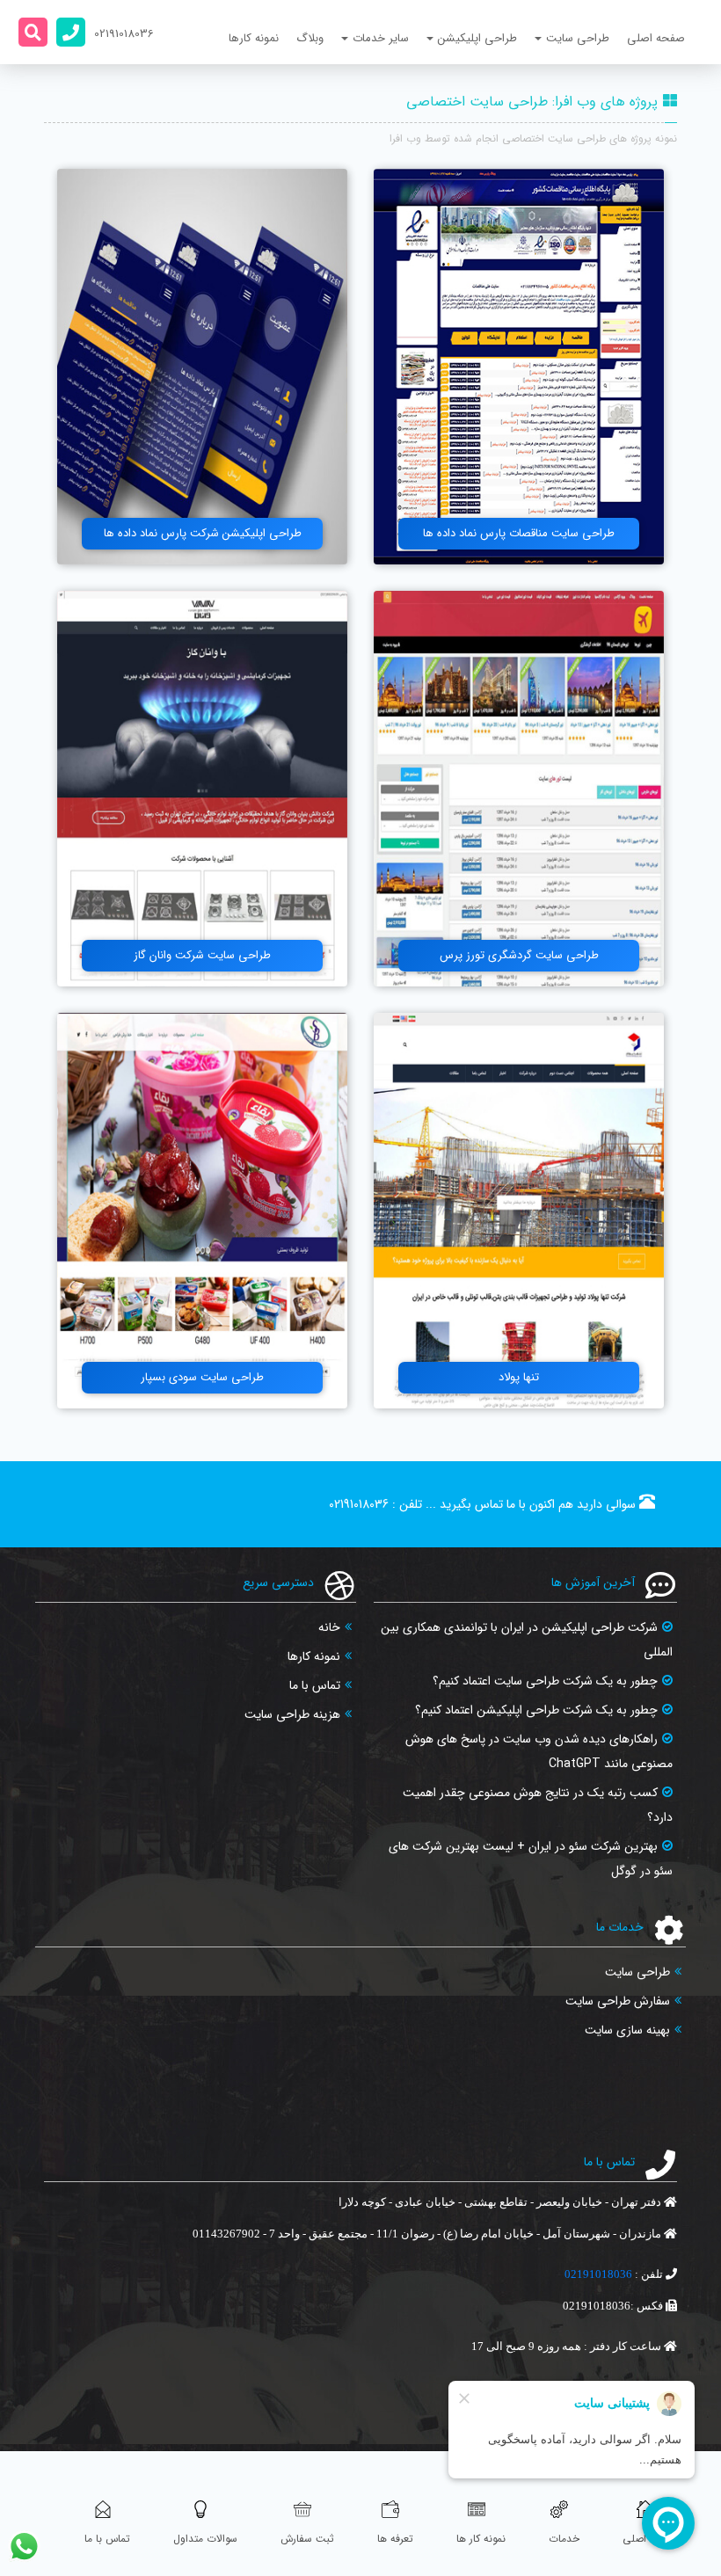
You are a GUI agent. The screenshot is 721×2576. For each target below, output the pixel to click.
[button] (33, 32)
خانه (329, 1627)
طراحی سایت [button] (578, 38)
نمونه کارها (254, 38)
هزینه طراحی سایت (292, 1714)
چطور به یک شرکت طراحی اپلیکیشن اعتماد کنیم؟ (536, 1710)
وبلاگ (310, 38)
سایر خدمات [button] (381, 38)
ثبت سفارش (307, 2539)
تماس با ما (315, 1685)
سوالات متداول (205, 2539)
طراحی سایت (637, 1972)
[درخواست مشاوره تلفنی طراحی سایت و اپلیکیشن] (71, 32)
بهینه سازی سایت (627, 2030)
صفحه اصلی (656, 38)
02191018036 (359, 1504)
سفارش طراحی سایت (618, 2001)
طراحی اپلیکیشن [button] (477, 38)
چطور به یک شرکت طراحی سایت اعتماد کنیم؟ (545, 1681)
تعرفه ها (395, 2539)
